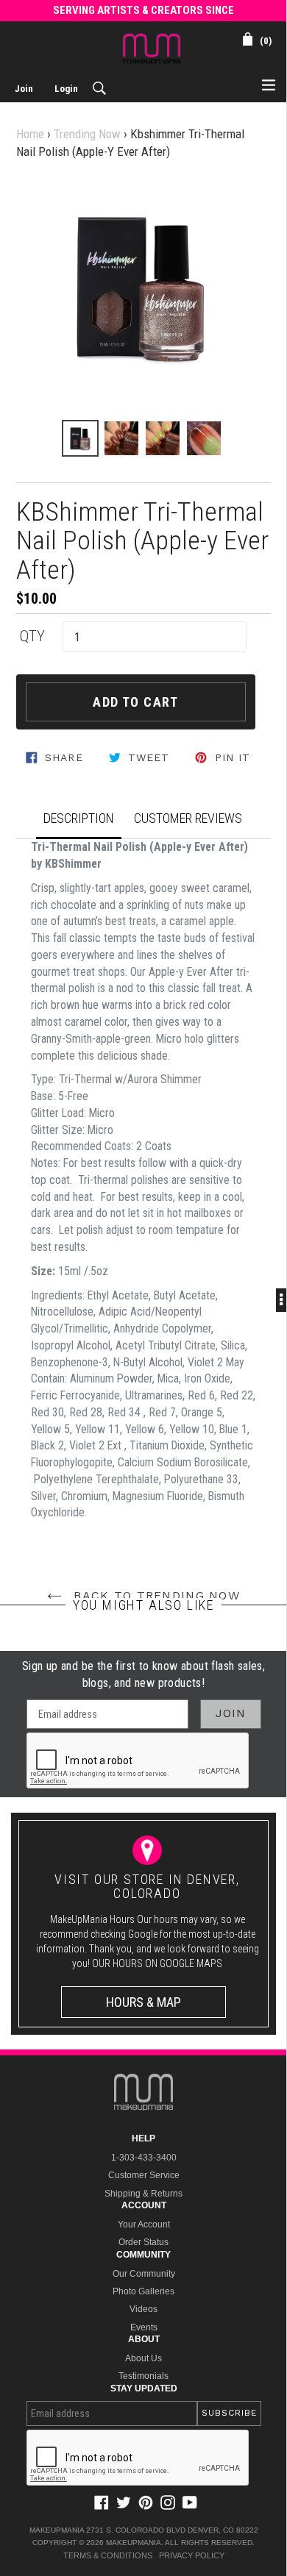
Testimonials (143, 2376)
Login (66, 89)
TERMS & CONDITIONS (108, 2555)
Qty (32, 636)
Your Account (144, 2224)
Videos (143, 2309)
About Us (143, 2358)
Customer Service (144, 2175)
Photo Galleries (143, 2291)
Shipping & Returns (143, 2194)
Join (24, 89)
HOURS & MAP (143, 2002)
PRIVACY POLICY (192, 2555)
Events (144, 2327)
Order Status (143, 2242)
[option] (80, 438)
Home (30, 134)
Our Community (144, 2274)
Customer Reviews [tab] (188, 818)
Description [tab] (79, 818)
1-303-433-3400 (144, 2158)
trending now (87, 134)
